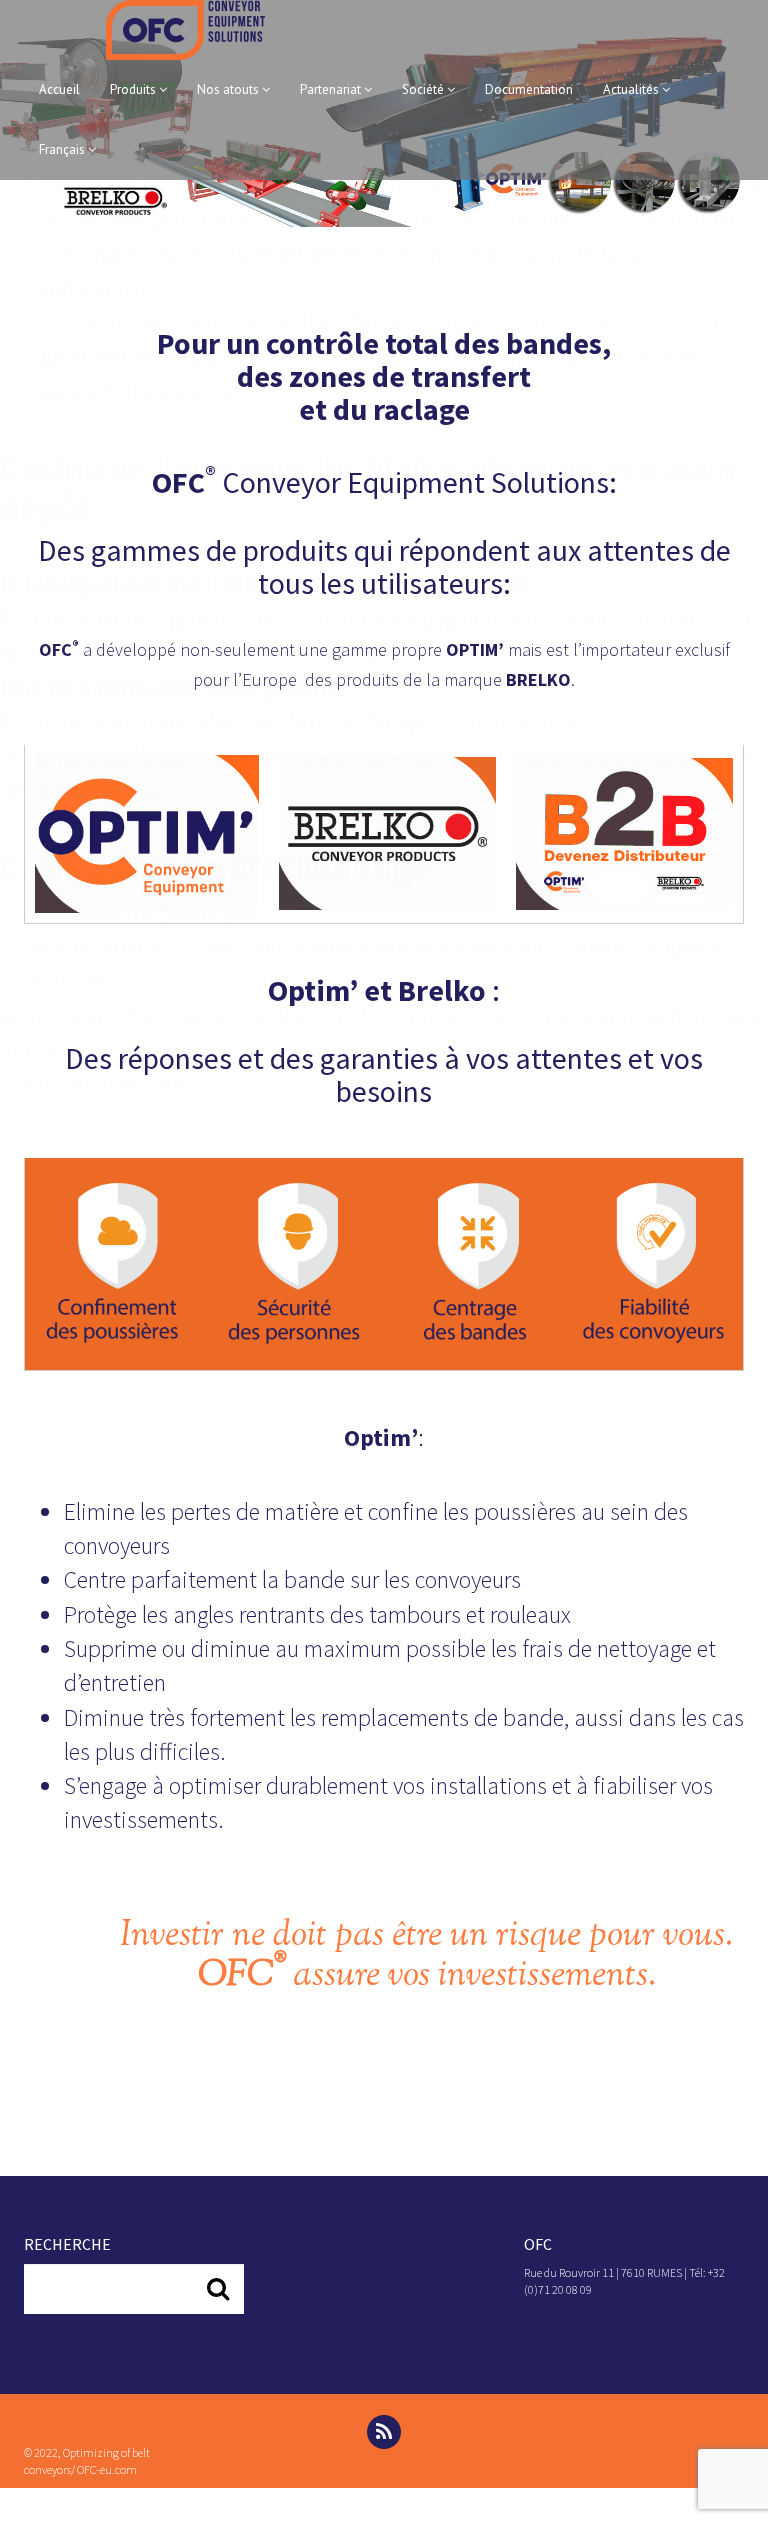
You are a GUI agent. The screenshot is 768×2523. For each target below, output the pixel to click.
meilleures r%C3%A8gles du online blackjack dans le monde (323, 184)
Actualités (632, 89)
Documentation (529, 89)
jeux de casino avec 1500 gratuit (168, 686)
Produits (134, 89)
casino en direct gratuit (109, 1084)
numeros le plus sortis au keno (143, 981)
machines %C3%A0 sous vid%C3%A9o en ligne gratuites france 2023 (365, 321)
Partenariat (332, 89)
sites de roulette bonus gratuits (147, 913)
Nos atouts (229, 89)
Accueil (59, 89)
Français (63, 149)
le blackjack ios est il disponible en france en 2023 (263, 583)
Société (424, 89)
